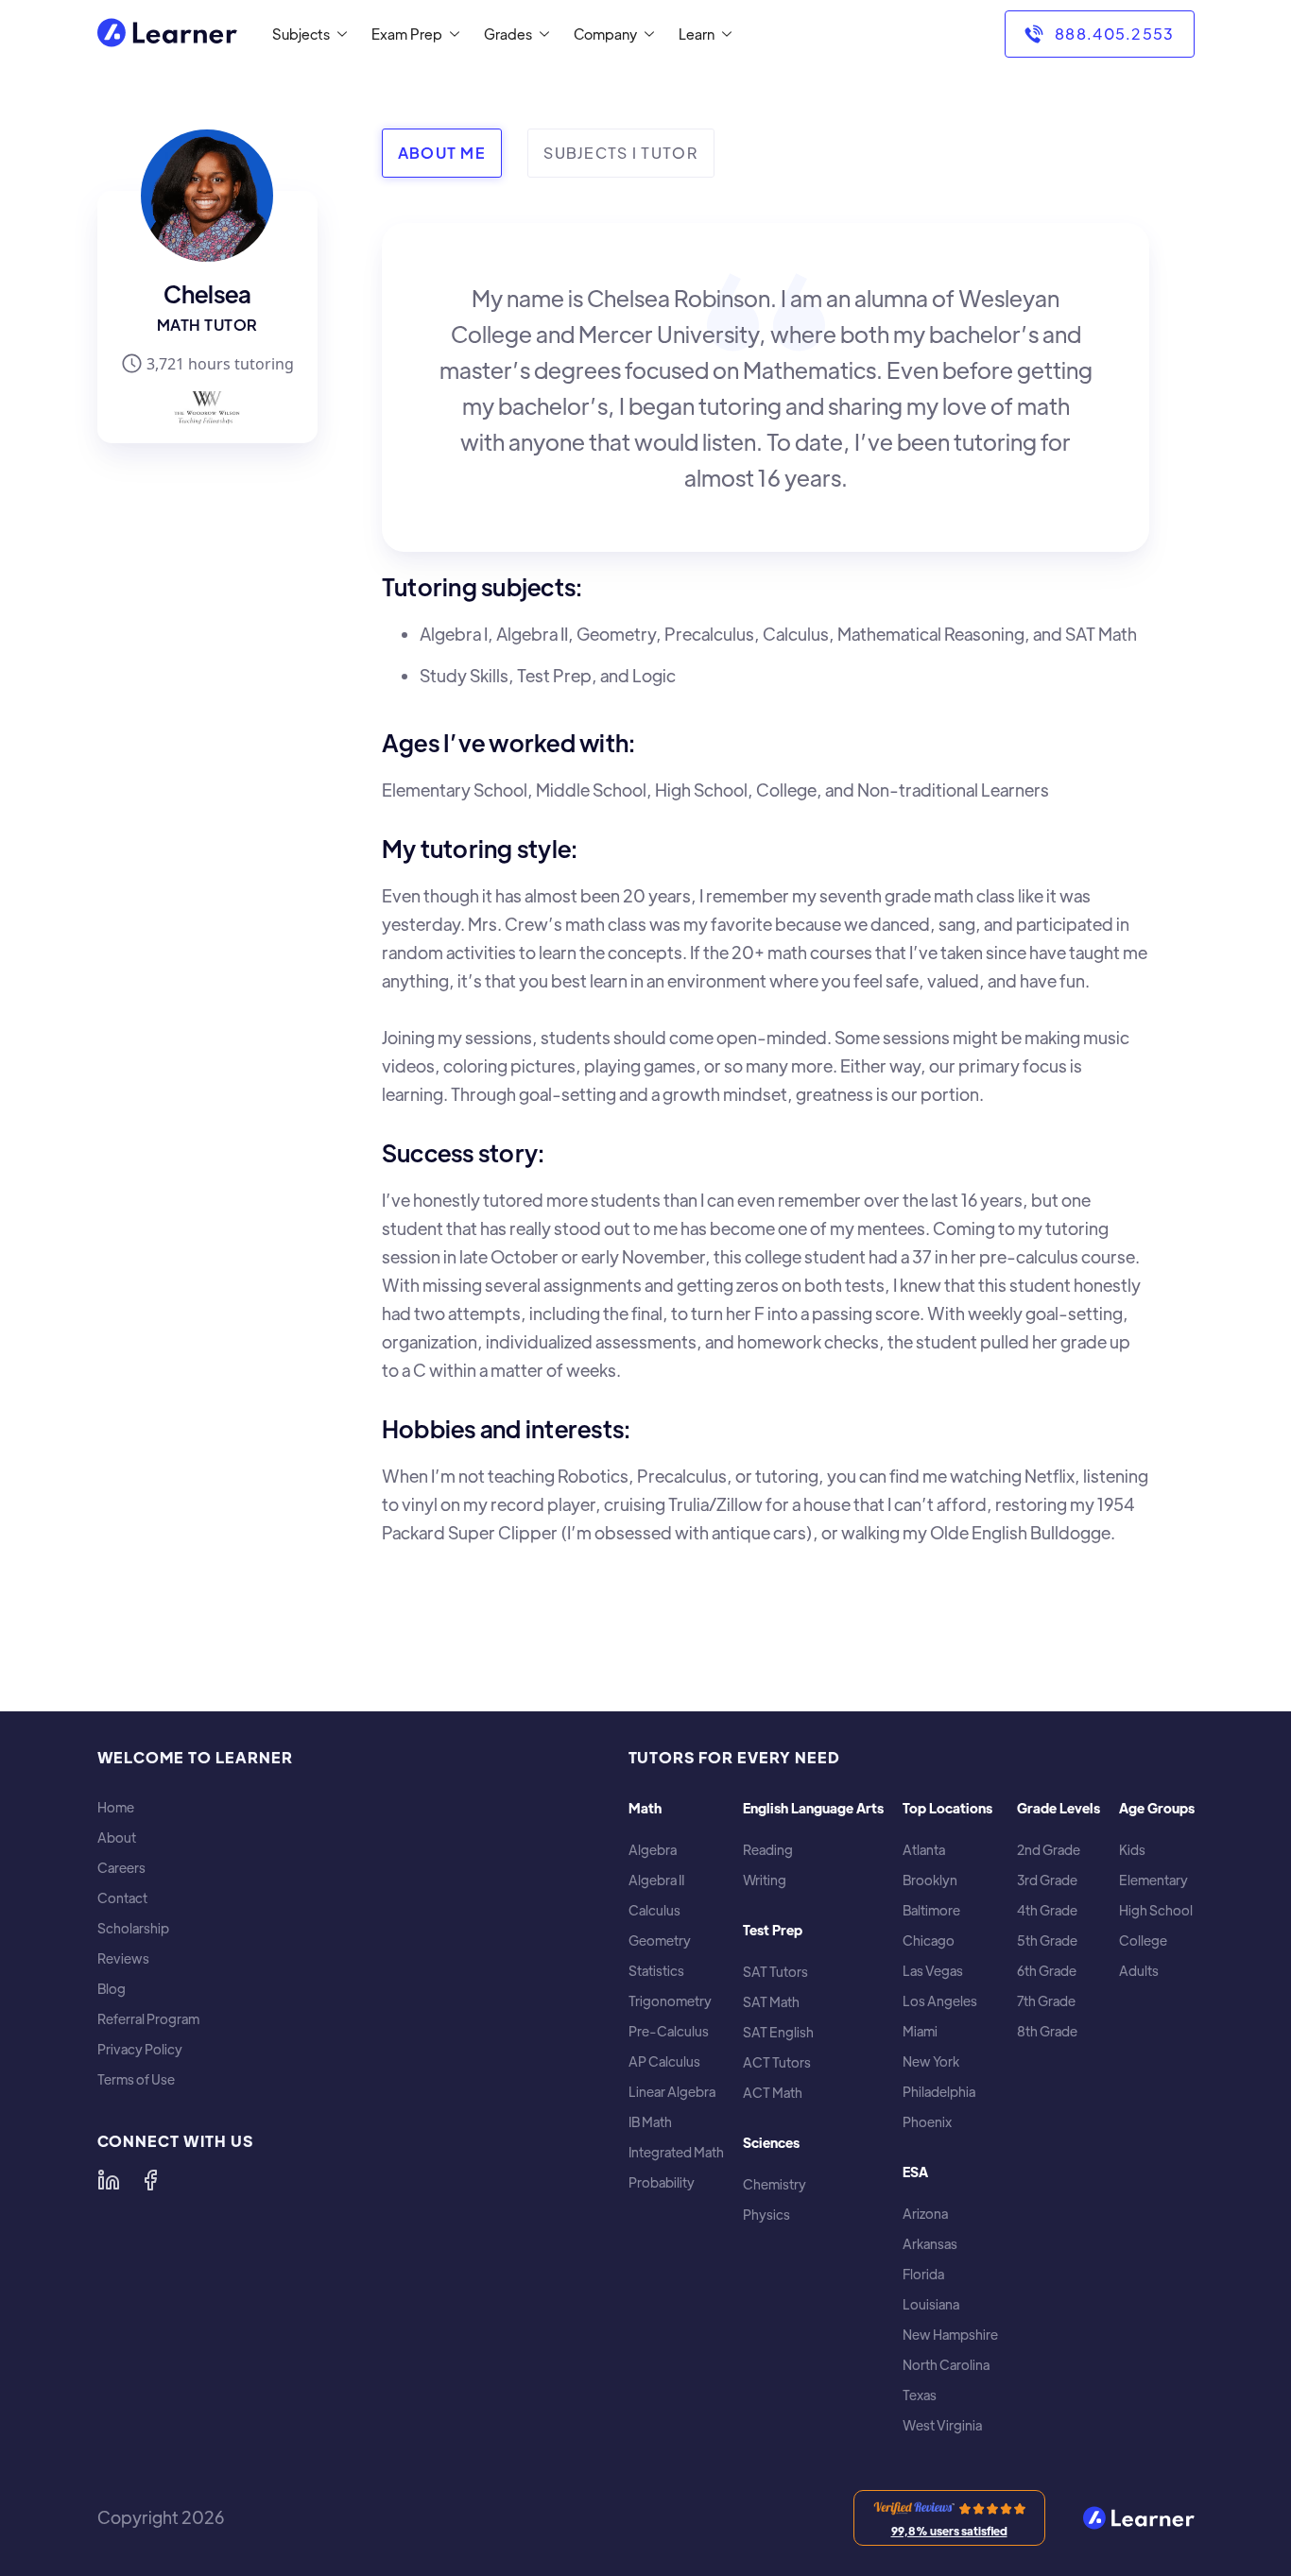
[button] (306, 34)
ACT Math (773, 2093)
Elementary (1153, 1880)
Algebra (653, 1850)
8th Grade (1047, 2031)
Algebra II (656, 1880)
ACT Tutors (777, 2062)
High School (1156, 1910)
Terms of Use (136, 2079)
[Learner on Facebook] (150, 2180)
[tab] (442, 153)
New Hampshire (950, 2335)
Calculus (654, 1910)
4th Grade (1047, 1910)
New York (931, 2061)
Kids (1132, 1850)
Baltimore (931, 1910)
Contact (122, 1898)
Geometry (660, 1941)
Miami (920, 2031)
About (117, 1838)
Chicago (929, 1941)
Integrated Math (676, 2152)
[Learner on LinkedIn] (109, 2180)
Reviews (123, 1958)
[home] (167, 34)
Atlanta (924, 1850)
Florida (923, 2274)
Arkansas (930, 2244)
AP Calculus (664, 2061)
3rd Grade (1047, 1880)
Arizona (925, 2214)
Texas (920, 2395)
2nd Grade (1049, 1850)
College (1143, 1941)
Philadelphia (939, 2092)
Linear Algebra (672, 2092)
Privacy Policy (140, 2049)
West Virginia (942, 2425)
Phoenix (927, 2122)
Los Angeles (940, 2001)
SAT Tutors (775, 1972)
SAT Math (771, 2002)
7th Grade (1046, 2001)
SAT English (778, 2032)
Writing (765, 1880)
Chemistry (775, 2184)
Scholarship (133, 1928)
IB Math (650, 2122)
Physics (766, 2215)
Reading (768, 1850)
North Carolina (946, 2365)
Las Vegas (933, 1971)
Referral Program (148, 2019)
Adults (1139, 1971)
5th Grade (1047, 1941)
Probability (662, 2182)
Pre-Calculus (669, 2031)
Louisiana (931, 2304)
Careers (121, 1868)
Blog (112, 1989)
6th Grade (1047, 1971)
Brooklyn (930, 1880)
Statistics (656, 1971)
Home (116, 1807)
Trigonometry (670, 2001)
